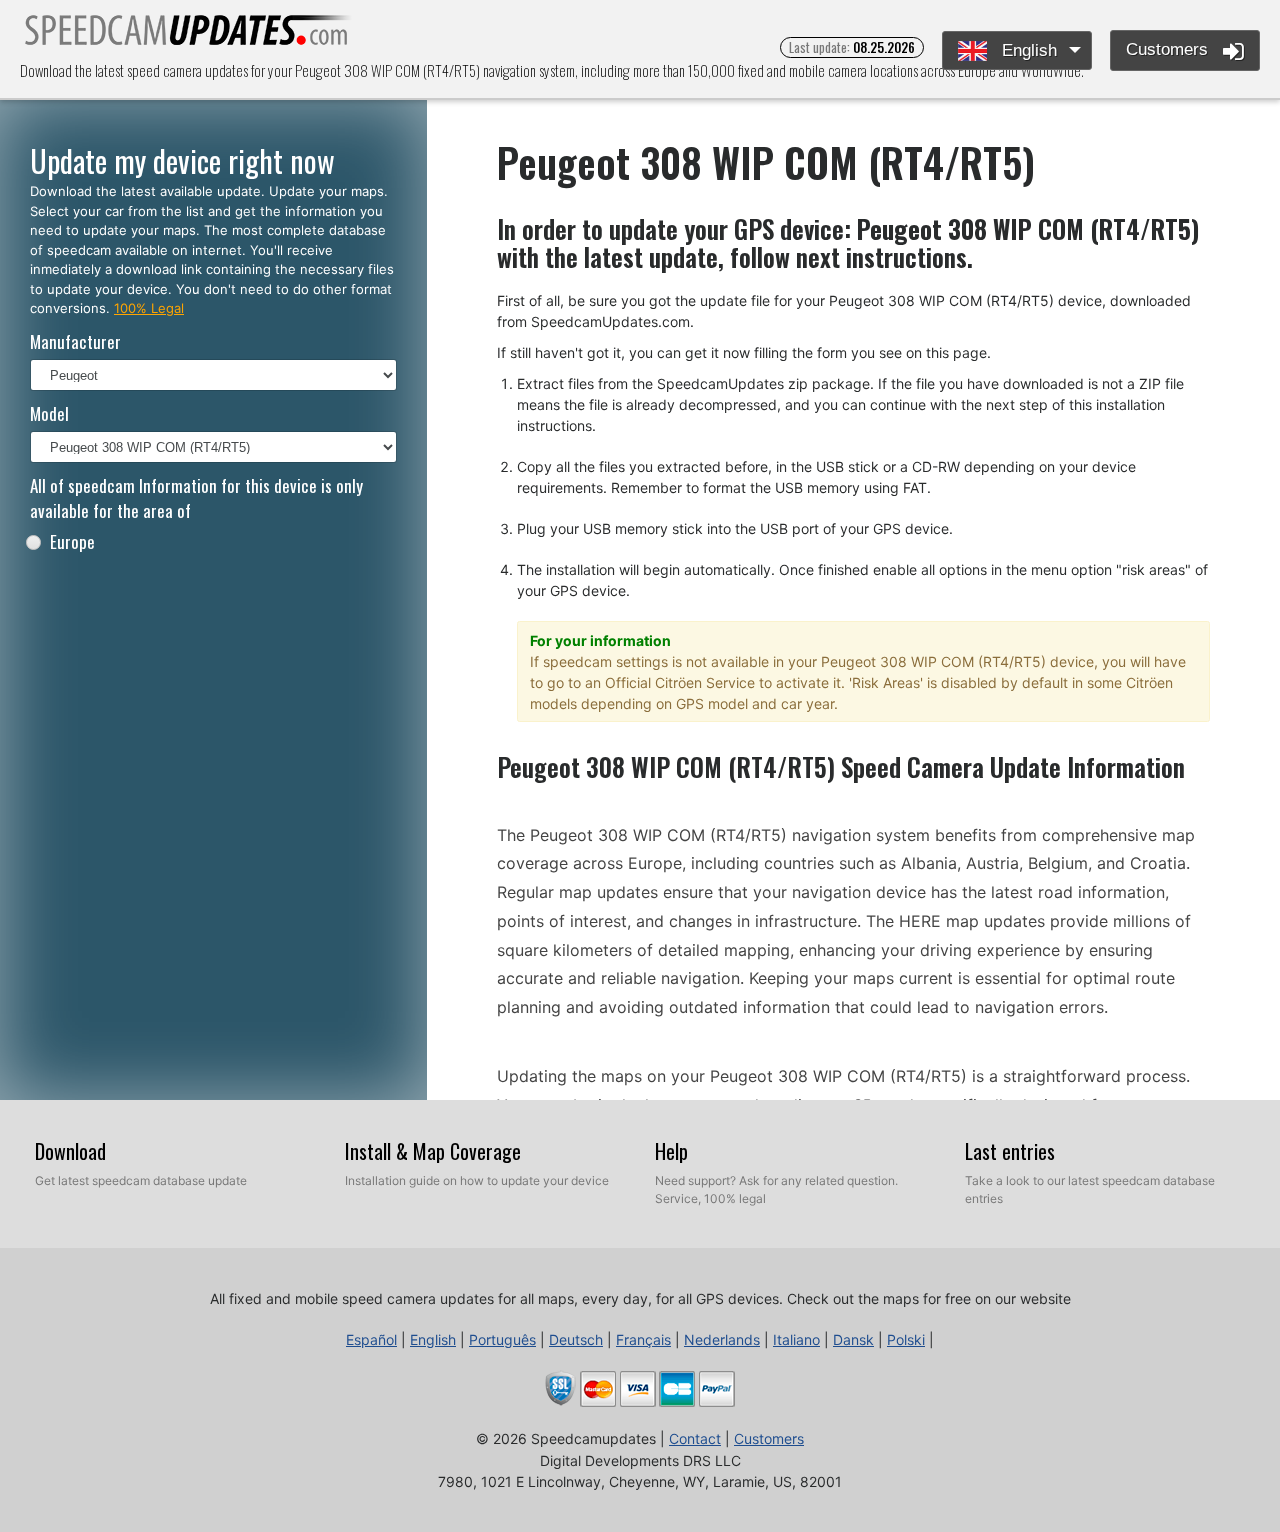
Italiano (796, 1339)
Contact (695, 1438)
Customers (1169, 49)
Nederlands (722, 1339)
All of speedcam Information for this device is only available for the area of (196, 498)
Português (502, 1339)
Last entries (1010, 1151)
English (1027, 50)
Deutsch (576, 1339)
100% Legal (149, 308)
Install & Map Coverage (433, 1151)
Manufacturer (75, 341)
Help (671, 1151)
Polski (906, 1339)
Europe (72, 541)
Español (371, 1339)
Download (70, 1151)
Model (49, 413)
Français (643, 1339)
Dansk (853, 1339)
